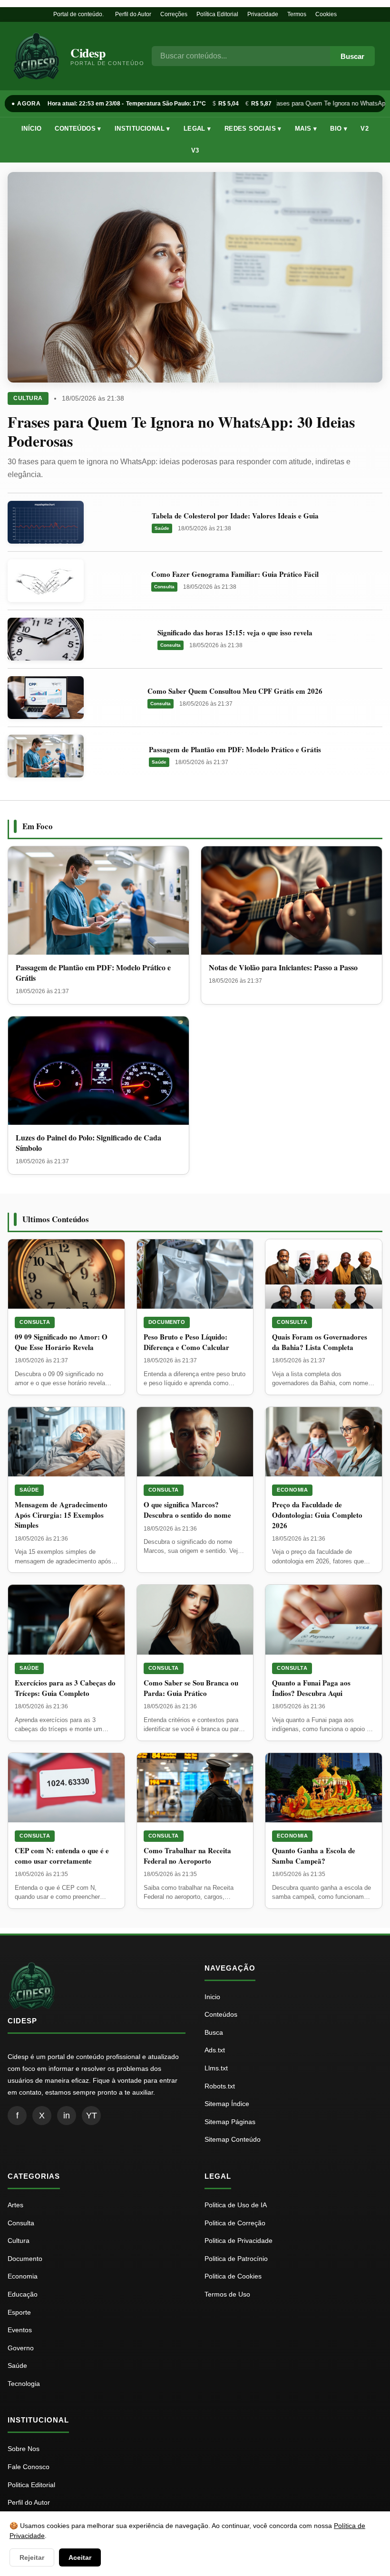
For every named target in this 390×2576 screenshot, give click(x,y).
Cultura (28, 398)
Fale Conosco (29, 2467)
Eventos (20, 2330)
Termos (297, 14)
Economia (292, 1490)
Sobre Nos (24, 2449)
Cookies (326, 14)
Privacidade (263, 14)
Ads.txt (215, 2050)
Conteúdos (221, 2014)
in (67, 2116)
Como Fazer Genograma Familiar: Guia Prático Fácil (235, 574)
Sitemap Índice (227, 2104)
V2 (365, 129)
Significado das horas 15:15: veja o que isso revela (235, 632)
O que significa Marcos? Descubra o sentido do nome (187, 1510)
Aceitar (80, 2557)
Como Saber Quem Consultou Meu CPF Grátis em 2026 (235, 691)
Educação (23, 2294)
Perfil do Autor (133, 14)
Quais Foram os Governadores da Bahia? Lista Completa (320, 1342)
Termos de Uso (227, 2294)
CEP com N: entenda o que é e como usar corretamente (62, 1856)
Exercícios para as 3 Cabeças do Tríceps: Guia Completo (65, 1688)
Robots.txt (220, 2086)
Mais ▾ (306, 129)
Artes (15, 2205)
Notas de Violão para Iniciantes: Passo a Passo (283, 967)
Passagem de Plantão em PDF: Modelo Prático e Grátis (235, 749)
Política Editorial (217, 14)
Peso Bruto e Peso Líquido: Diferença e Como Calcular (186, 1342)
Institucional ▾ (142, 129)
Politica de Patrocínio (236, 2259)
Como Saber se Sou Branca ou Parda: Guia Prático (191, 1688)
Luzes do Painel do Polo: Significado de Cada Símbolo (88, 1143)
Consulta (164, 587)
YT (92, 2116)
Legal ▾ (197, 129)
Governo (21, 2348)
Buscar (352, 56)
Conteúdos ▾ (78, 129)
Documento (167, 1322)
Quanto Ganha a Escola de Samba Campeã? (314, 1856)
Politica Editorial (31, 2485)
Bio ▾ (339, 129)
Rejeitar (32, 2557)
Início (31, 129)
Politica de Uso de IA (236, 2205)
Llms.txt (216, 2068)
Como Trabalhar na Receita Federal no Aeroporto (187, 1856)
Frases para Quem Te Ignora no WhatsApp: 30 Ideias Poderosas (181, 431)
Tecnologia (24, 2384)
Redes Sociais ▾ (253, 129)
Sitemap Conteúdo (233, 2139)
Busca (214, 2032)
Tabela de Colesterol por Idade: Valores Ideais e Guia (235, 516)
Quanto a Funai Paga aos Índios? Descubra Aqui (311, 1688)
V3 (195, 150)
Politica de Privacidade (239, 2241)
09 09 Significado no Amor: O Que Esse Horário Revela (61, 1342)
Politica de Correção (235, 2223)
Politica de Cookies (233, 2276)
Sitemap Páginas (230, 2122)
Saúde (162, 528)
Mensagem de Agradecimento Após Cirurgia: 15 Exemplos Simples (61, 1515)
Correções (174, 14)
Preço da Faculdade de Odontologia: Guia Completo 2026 (317, 1515)
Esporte (19, 2312)
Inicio (212, 1997)
